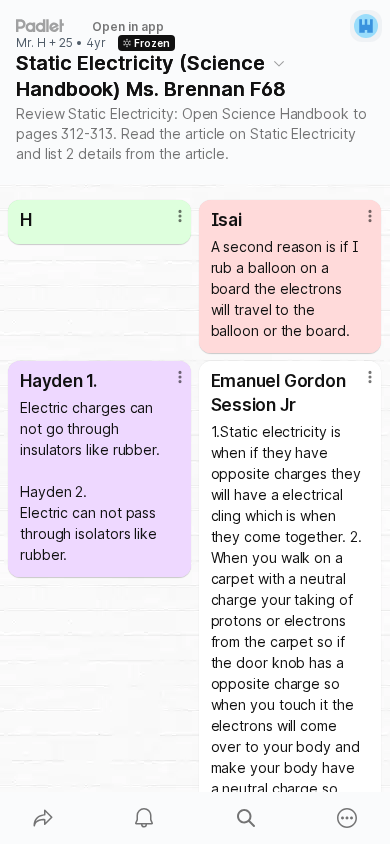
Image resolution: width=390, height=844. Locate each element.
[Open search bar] (246, 818)
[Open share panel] (43, 818)
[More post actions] (167, 224)
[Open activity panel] (145, 818)
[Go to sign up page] (366, 26)
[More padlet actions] (348, 818)
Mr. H (31, 43)
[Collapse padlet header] (279, 63)
